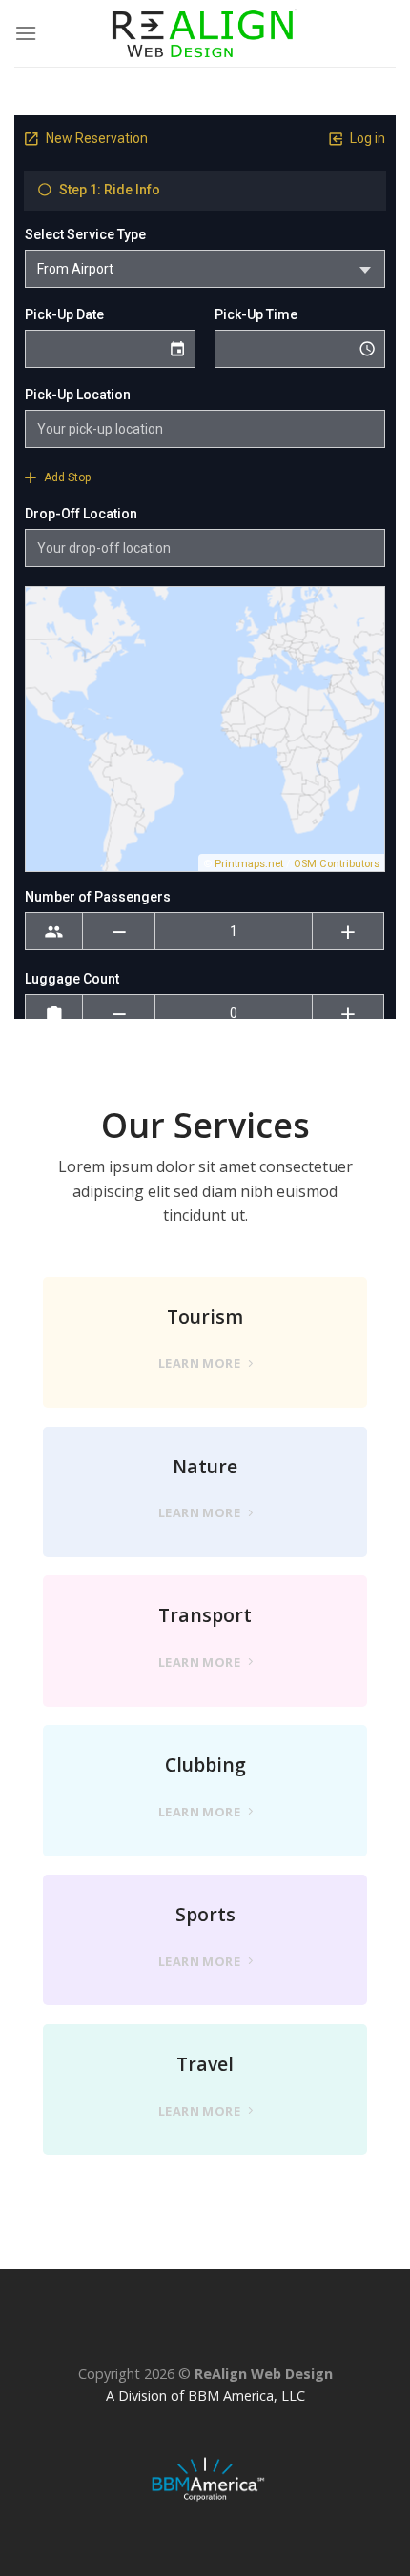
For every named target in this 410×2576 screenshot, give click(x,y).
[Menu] (26, 33)
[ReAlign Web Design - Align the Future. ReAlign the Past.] (205, 34)
